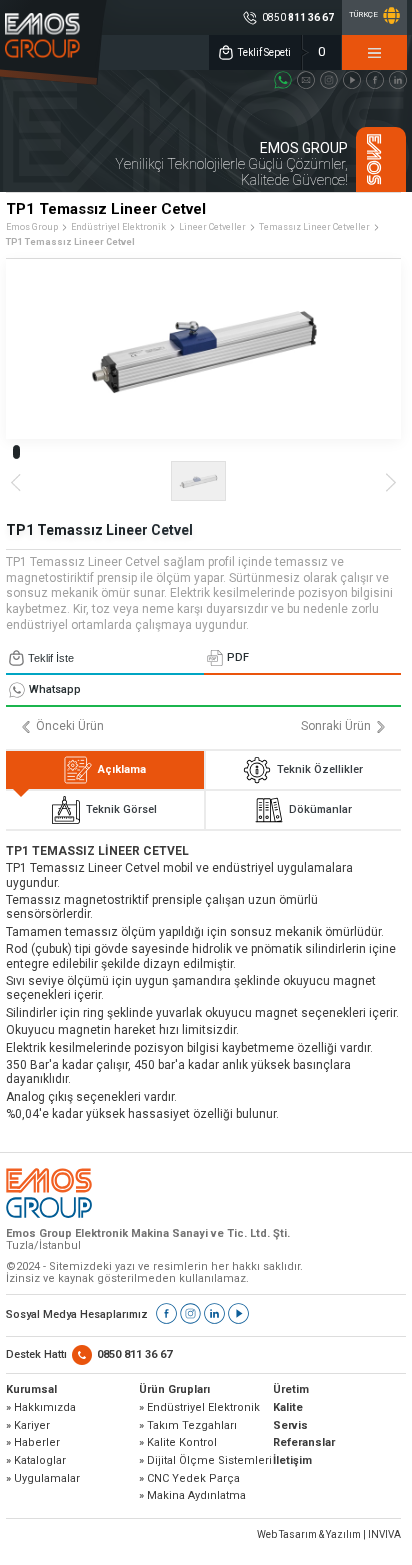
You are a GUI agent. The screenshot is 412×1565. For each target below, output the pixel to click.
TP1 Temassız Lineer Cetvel (70, 242)
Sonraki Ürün (336, 726)
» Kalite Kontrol (178, 1443)
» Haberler (33, 1443)
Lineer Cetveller (212, 227)
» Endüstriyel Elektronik (199, 1408)
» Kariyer (28, 1426)
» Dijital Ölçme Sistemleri (205, 1461)
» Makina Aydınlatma (192, 1496)
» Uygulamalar (43, 1479)
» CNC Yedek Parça (189, 1479)
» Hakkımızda (41, 1408)
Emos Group (32, 227)
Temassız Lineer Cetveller (314, 227)
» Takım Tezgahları (188, 1426)
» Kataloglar (36, 1461)
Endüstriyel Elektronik (118, 227)
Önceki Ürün (70, 726)
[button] (16, 452)
